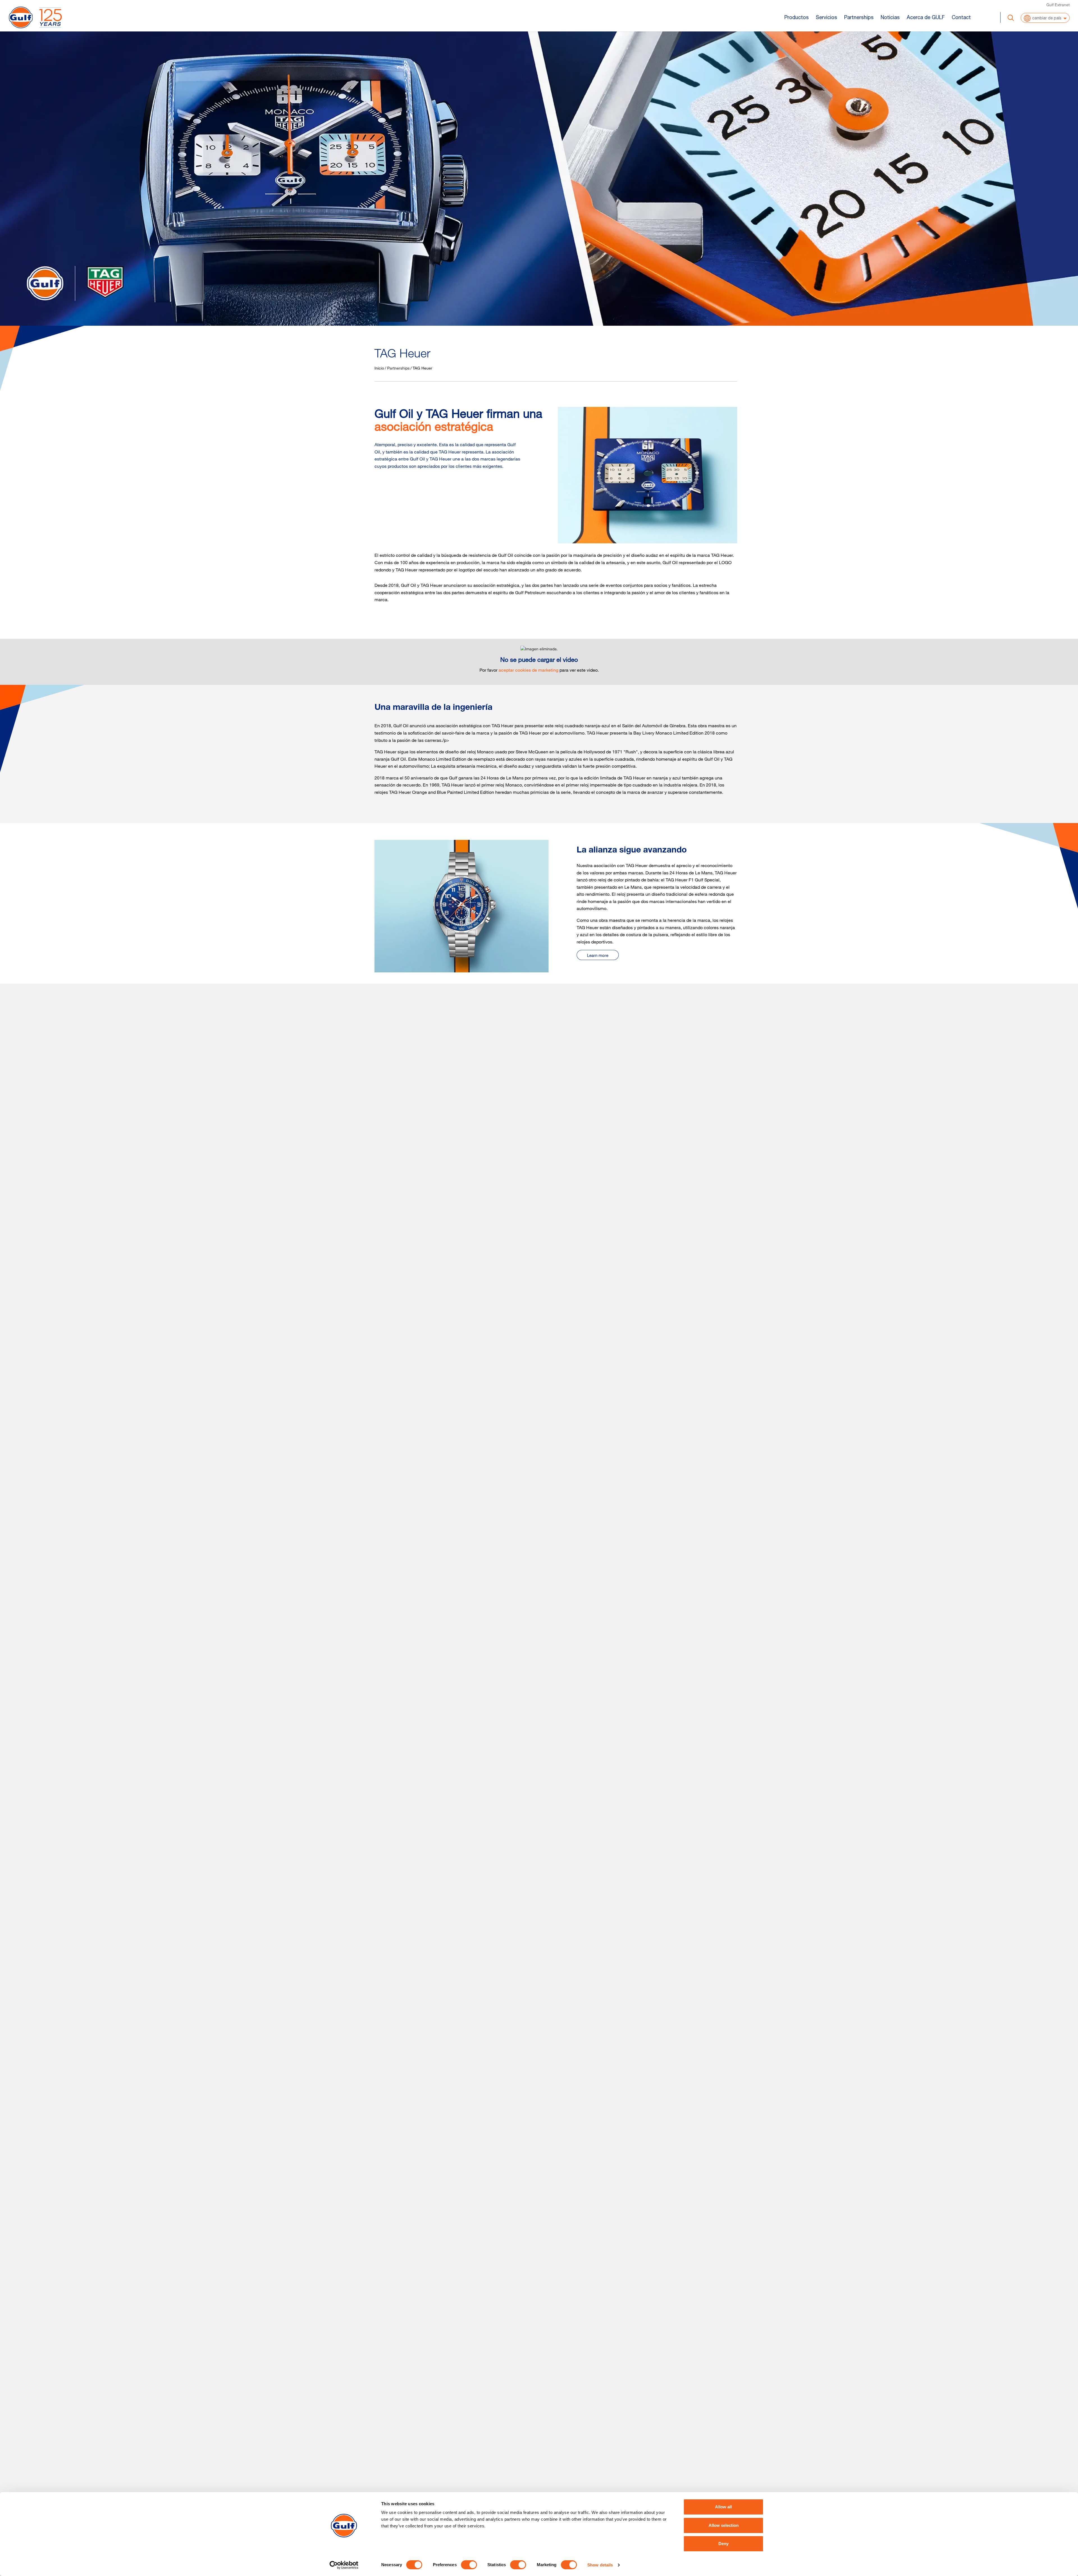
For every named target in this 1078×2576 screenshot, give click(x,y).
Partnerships (859, 17)
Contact (961, 17)
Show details (600, 2565)
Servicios (826, 17)
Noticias (890, 17)
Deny (723, 2544)
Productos (797, 17)
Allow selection (724, 2525)
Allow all (723, 2507)
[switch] (469, 2565)
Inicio (379, 368)
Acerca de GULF (926, 17)
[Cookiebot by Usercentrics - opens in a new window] (344, 2565)
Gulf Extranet (1058, 5)
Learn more (598, 955)
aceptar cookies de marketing (528, 670)
